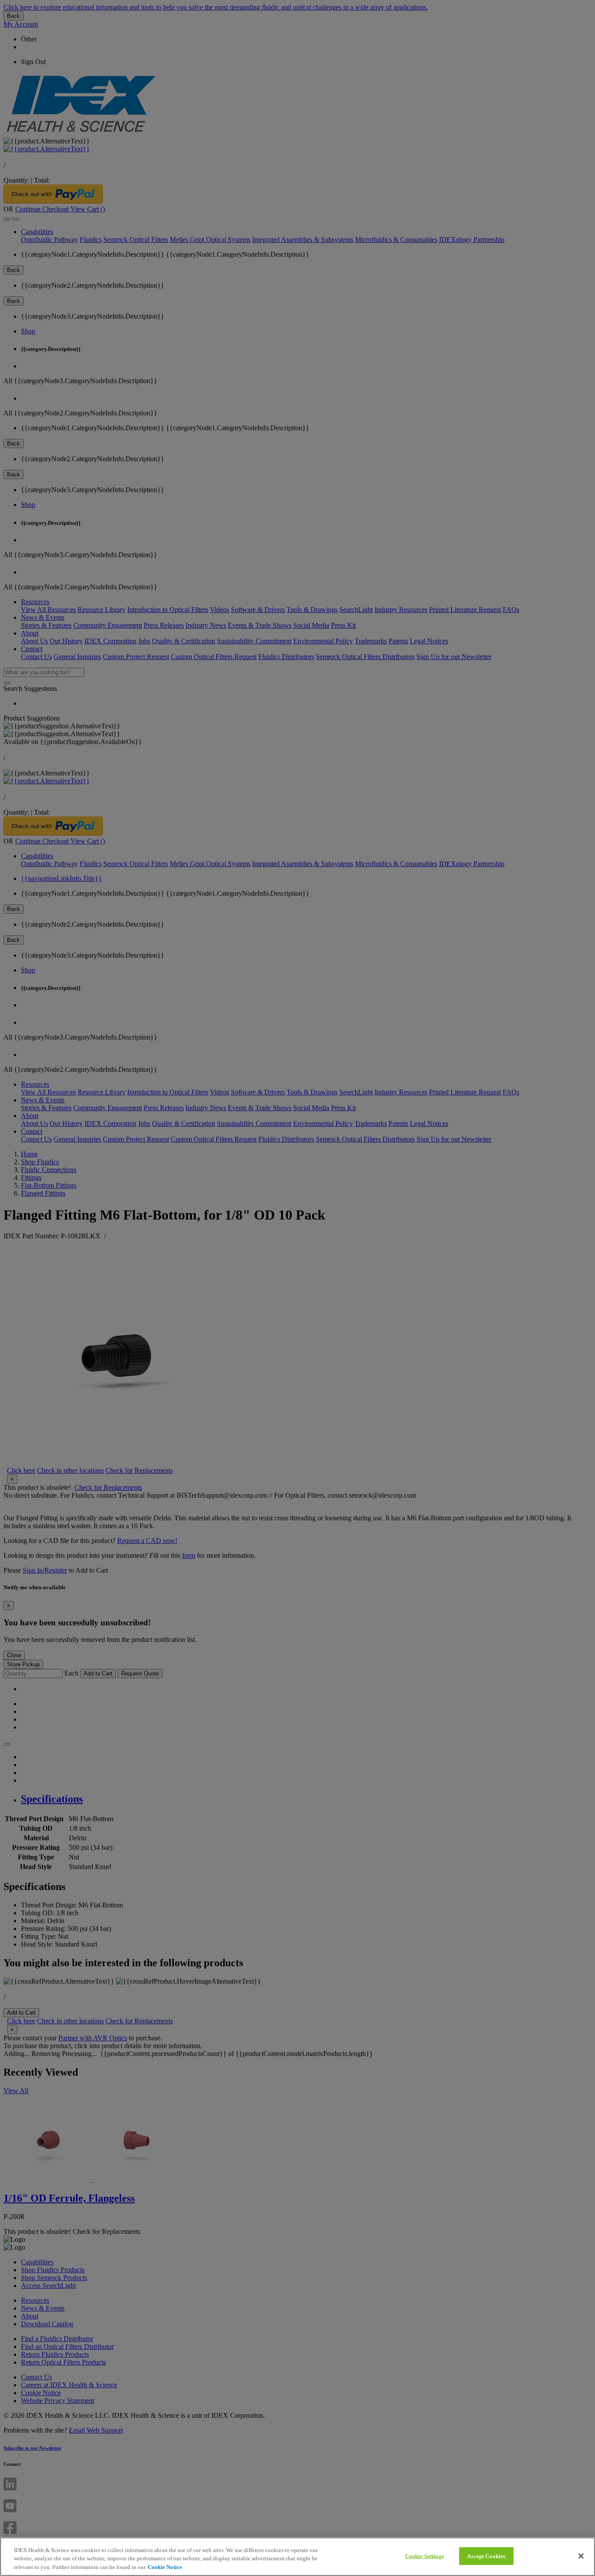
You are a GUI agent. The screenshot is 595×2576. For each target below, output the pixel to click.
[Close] (581, 2556)
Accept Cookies (486, 2556)
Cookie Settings (424, 2556)
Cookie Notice (165, 2567)
